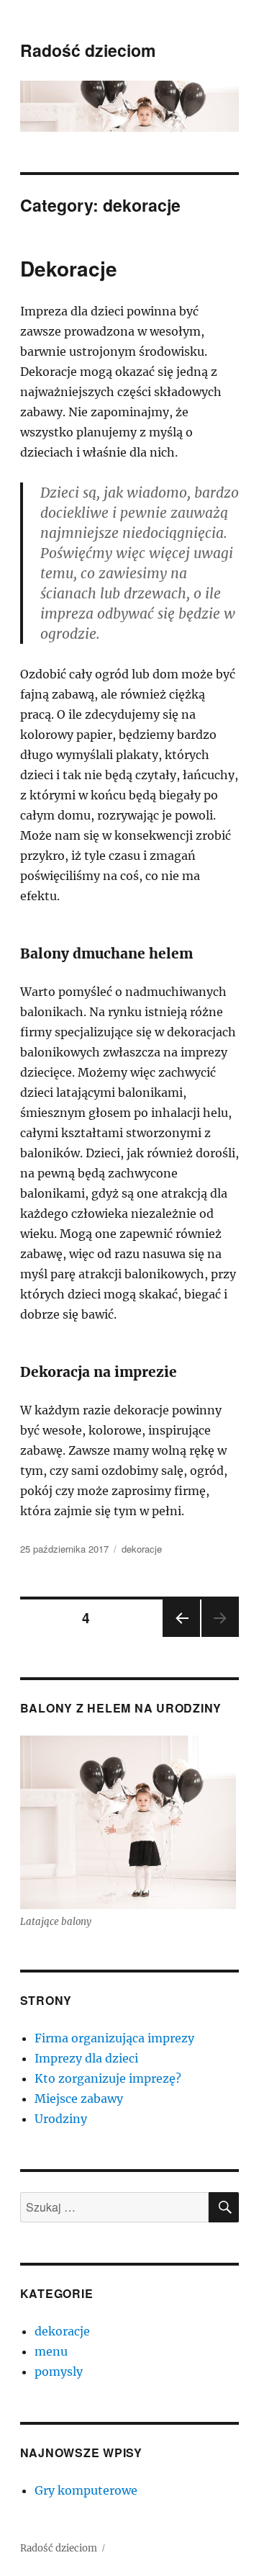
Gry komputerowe (86, 2490)
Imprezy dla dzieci (86, 2058)
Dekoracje (69, 268)
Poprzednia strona (180, 1636)
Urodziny (61, 2119)
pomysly (59, 2371)
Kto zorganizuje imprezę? (108, 2078)
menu (51, 2351)
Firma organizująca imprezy (114, 2038)
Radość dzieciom (88, 50)
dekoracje (142, 1549)
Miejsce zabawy (79, 2099)
